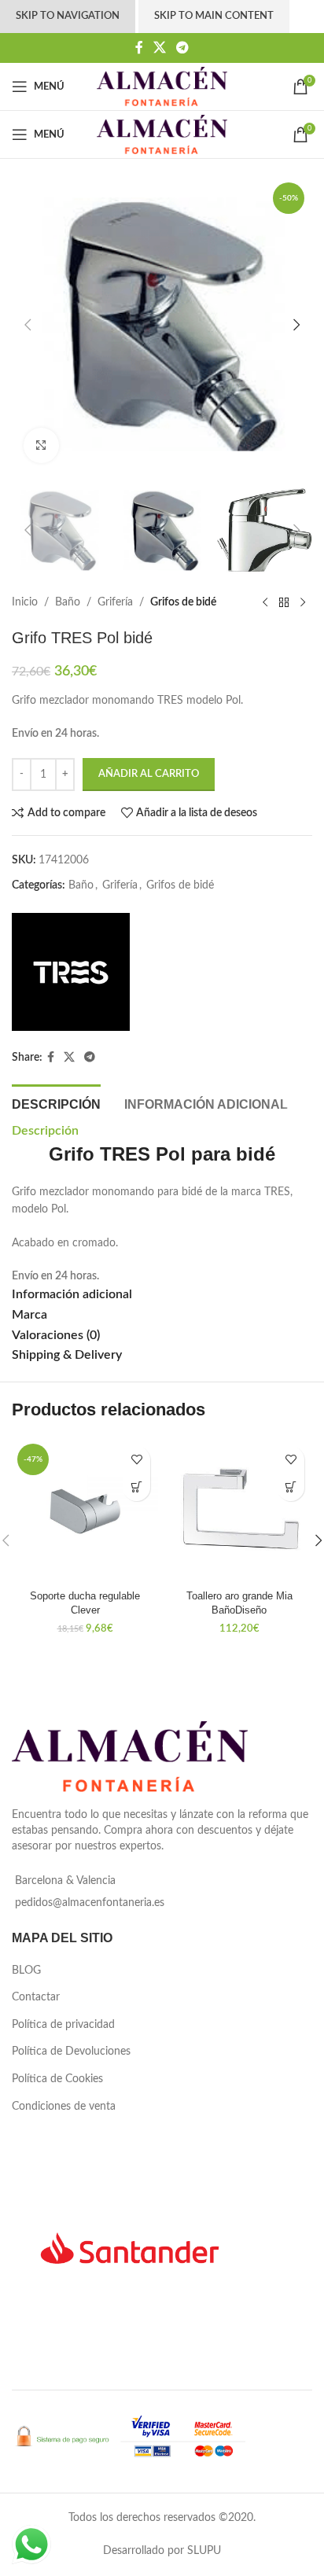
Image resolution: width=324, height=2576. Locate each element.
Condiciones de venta (64, 2107)
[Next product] (303, 603)
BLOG (26, 1971)
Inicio (25, 602)
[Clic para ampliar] (41, 445)
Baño (68, 602)
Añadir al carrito (149, 774)
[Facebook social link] (139, 48)
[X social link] (159, 48)
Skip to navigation (68, 16)
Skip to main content (214, 16)
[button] (28, 325)
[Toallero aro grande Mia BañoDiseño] (239, 1511)
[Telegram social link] (183, 48)
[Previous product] (265, 603)
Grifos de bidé (183, 602)
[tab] (56, 1102)
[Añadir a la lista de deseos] (136, 1460)
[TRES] (71, 972)
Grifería (115, 602)
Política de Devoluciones (71, 2052)
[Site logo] (162, 86)
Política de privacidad (63, 2025)
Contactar (36, 1997)
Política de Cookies (57, 2079)
